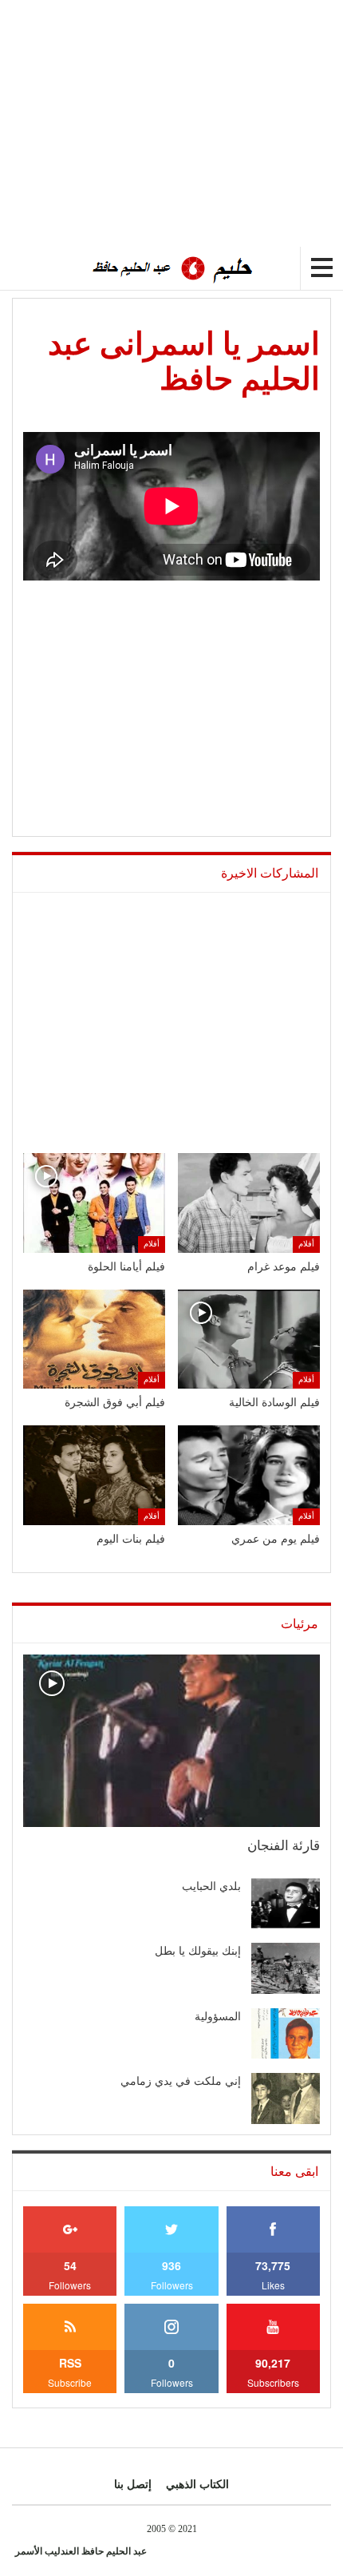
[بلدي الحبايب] (286, 1904)
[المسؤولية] (286, 2034)
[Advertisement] (209, 112)
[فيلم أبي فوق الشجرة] (94, 1340)
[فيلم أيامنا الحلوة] (94, 1203)
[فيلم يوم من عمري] (249, 1475)
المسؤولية (218, 2017)
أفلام (306, 1244)
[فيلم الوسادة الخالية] (249, 1340)
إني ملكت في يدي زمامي (181, 2081)
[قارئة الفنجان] (171, 1741)
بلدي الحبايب (211, 1886)
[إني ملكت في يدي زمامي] (286, 2098)
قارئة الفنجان (284, 1846)
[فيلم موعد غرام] (249, 1203)
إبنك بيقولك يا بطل (198, 1951)
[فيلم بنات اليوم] (94, 1475)
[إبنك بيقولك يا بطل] (286, 1968)
